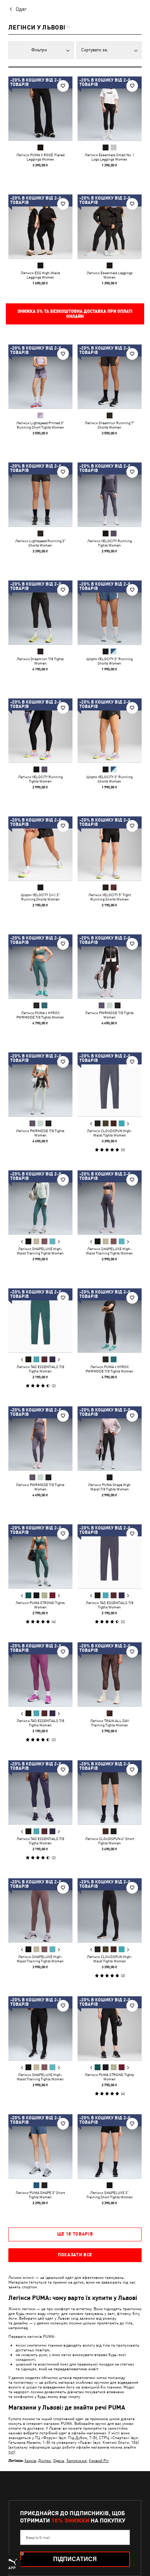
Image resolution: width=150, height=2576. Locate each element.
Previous (91, 1124)
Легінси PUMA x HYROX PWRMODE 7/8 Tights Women (40, 1015)
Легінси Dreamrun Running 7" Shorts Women (110, 425)
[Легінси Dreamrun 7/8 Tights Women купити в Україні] (40, 613)
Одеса (59, 2460)
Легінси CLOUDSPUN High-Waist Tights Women (110, 1133)
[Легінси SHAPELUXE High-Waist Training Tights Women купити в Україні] (40, 1202)
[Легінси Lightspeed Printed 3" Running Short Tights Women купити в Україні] (40, 377)
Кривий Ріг (99, 2460)
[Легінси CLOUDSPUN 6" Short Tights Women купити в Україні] (110, 1792)
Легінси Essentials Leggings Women (110, 275)
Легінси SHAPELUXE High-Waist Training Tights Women (40, 1251)
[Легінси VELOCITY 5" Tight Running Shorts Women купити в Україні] (110, 848)
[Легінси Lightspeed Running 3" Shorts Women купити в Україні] (40, 495)
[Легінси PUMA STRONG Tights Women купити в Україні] (40, 1556)
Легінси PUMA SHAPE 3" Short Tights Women (40, 2195)
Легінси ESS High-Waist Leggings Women (40, 275)
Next (128, 1124)
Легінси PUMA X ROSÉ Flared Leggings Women (40, 157)
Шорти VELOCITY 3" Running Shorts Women (109, 661)
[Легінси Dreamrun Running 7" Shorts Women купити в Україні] (110, 377)
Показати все (75, 2255)
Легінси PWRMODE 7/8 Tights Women (109, 1015)
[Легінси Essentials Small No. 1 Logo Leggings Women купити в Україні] (110, 109)
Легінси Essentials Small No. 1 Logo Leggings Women (110, 157)
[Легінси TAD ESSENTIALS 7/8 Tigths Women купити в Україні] (40, 1320)
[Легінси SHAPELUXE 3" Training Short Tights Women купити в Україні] (110, 2146)
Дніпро (45, 2460)
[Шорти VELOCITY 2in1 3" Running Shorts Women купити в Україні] (40, 848)
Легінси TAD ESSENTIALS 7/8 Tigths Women (40, 1369)
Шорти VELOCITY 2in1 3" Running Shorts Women (40, 897)
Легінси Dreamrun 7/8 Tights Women (40, 661)
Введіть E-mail (38, 2537)
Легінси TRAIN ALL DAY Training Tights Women (110, 1723)
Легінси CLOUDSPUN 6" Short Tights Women (110, 1841)
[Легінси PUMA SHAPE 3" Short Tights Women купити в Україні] (40, 2146)
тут (11, 2452)
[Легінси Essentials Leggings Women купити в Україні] (110, 227)
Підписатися (75, 2559)
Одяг (21, 9)
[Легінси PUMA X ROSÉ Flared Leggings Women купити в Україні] (40, 109)
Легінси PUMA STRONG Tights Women (40, 1605)
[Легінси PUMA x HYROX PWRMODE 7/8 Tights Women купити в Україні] (40, 966)
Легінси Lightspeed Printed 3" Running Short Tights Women (40, 425)
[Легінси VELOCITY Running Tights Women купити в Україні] (110, 495)
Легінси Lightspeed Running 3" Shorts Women (40, 543)
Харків (30, 2460)
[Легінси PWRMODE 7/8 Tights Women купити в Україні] (110, 966)
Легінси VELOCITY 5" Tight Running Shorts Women (110, 897)
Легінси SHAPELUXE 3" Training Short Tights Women (110, 2195)
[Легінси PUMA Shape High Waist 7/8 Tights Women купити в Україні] (110, 1438)
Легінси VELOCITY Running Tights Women (110, 543)
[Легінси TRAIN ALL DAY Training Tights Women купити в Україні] (110, 1674)
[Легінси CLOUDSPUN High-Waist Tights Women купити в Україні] (110, 1084)
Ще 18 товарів (75, 2234)
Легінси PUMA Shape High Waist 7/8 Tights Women (109, 1487)
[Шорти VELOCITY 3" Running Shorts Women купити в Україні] (110, 613)
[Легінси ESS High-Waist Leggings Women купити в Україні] (40, 227)
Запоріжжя (76, 2460)
